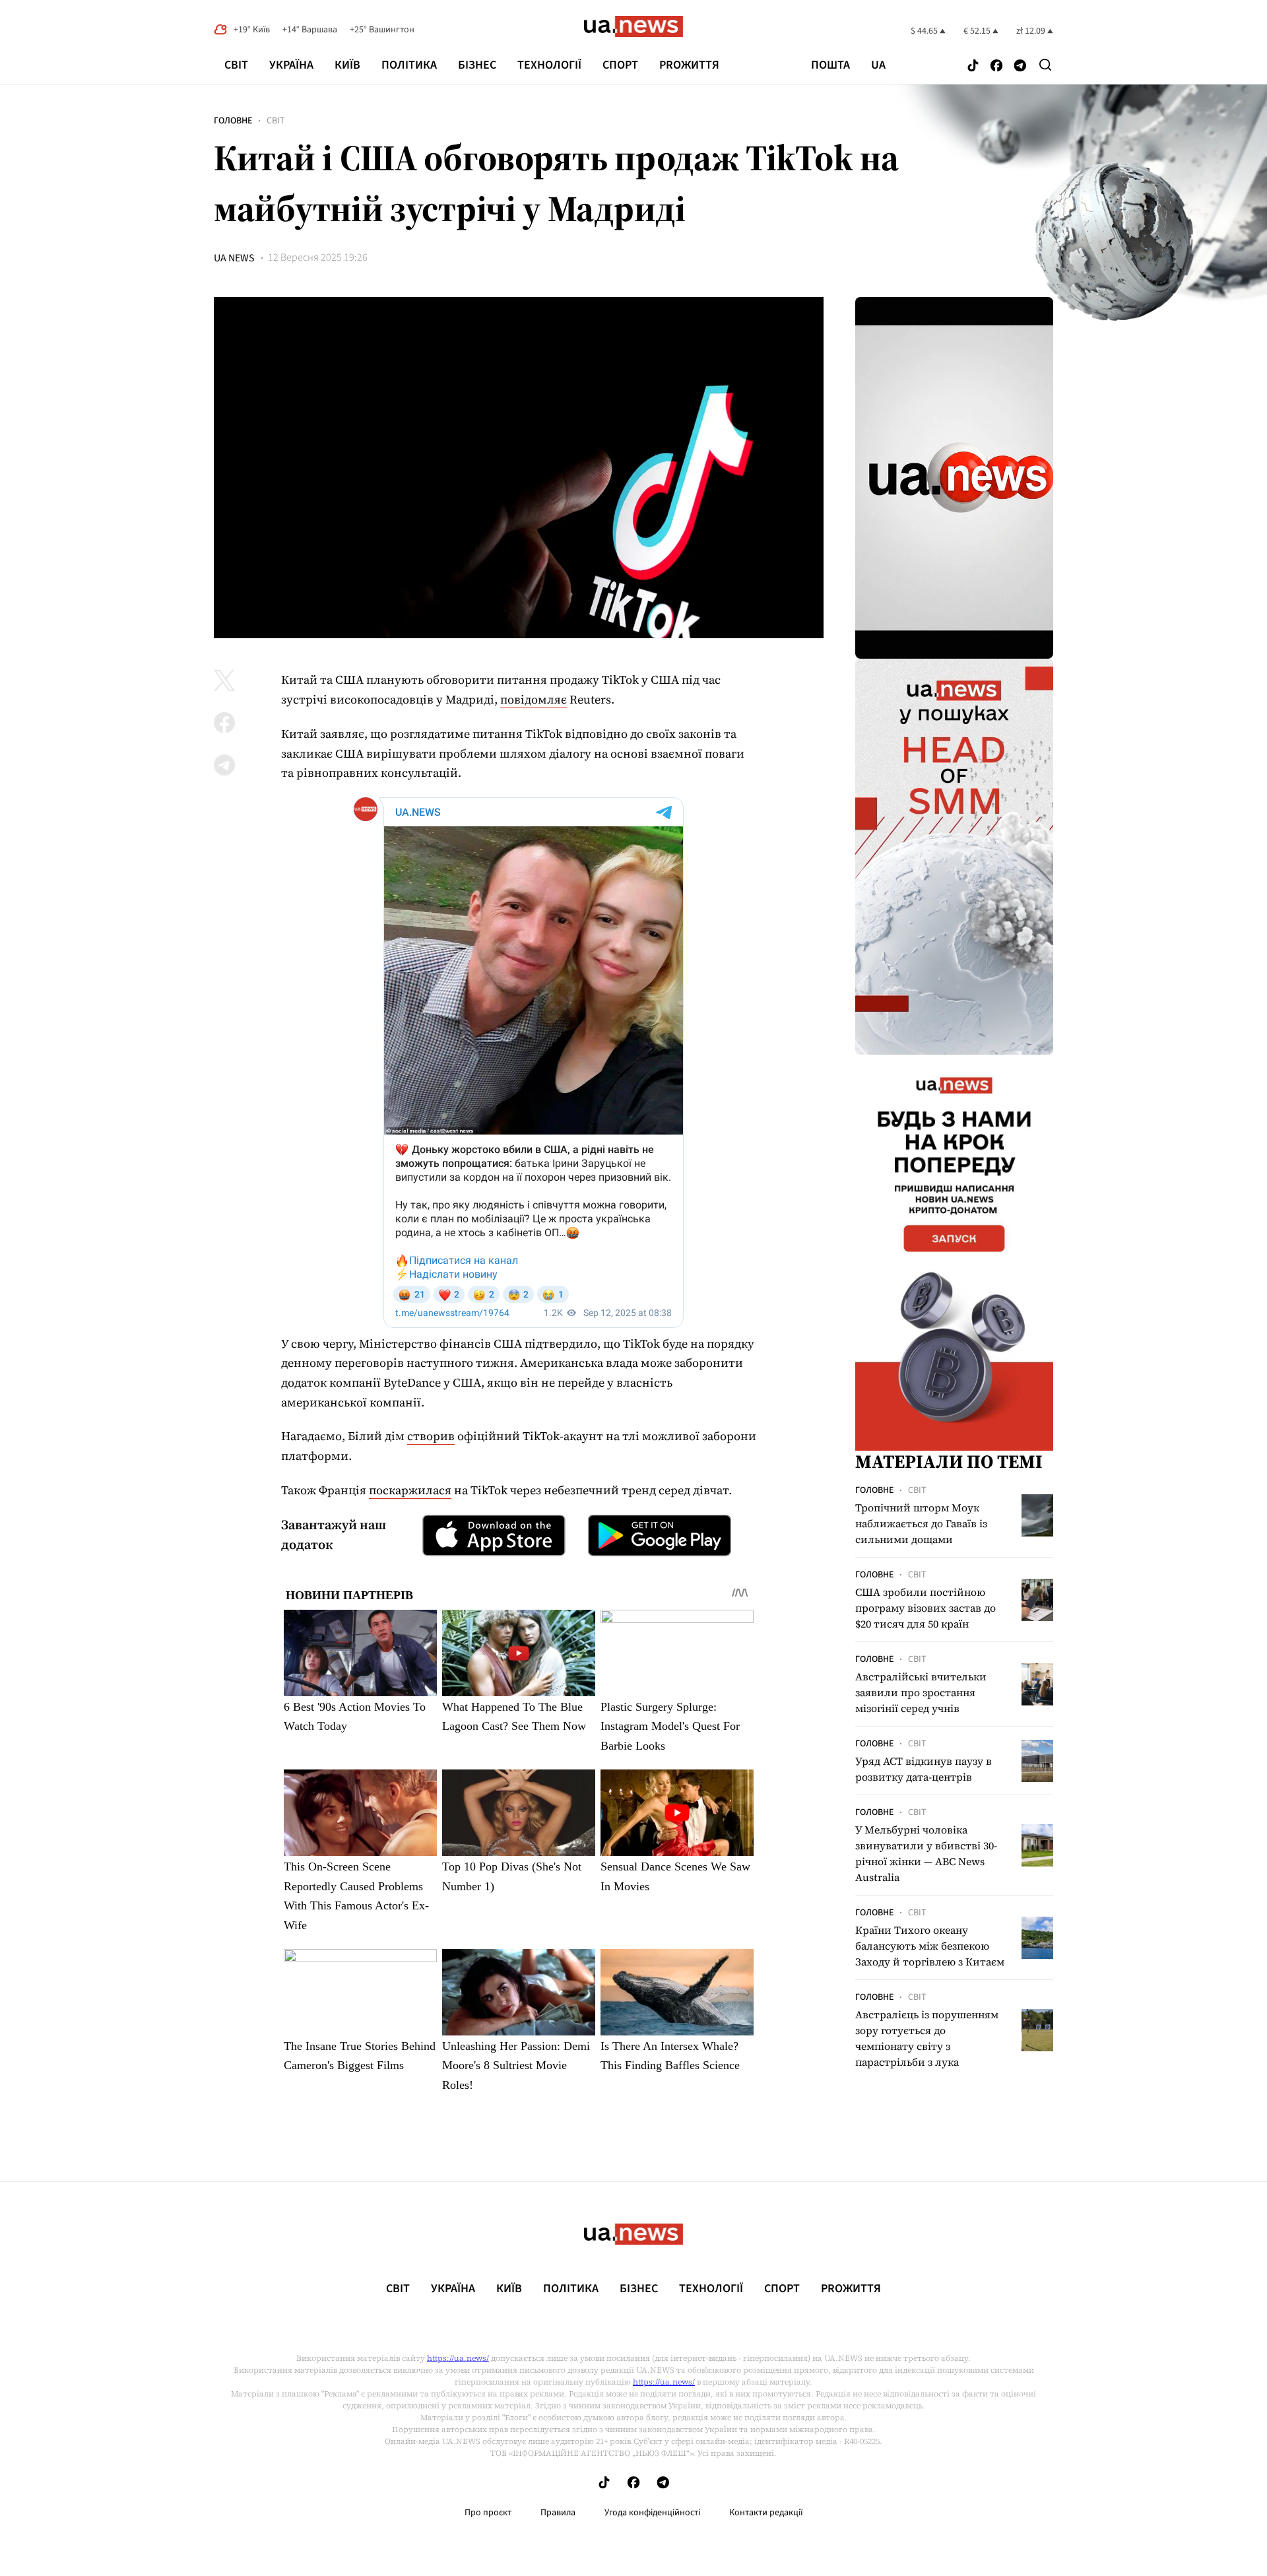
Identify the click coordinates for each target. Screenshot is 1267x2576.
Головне (233, 121)
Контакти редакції (766, 2513)
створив (431, 1436)
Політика (409, 65)
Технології (549, 65)
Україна (291, 65)
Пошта (830, 65)
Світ (236, 65)
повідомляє (534, 699)
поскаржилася (410, 1490)
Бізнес (477, 65)
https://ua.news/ (458, 2358)
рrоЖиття (689, 65)
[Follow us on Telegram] (1020, 66)
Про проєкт (488, 2513)
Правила (558, 2513)
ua (878, 65)
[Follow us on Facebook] (996, 66)
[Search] (1045, 65)
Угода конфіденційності (652, 2513)
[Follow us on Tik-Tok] (973, 66)
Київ (347, 65)
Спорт (620, 65)
